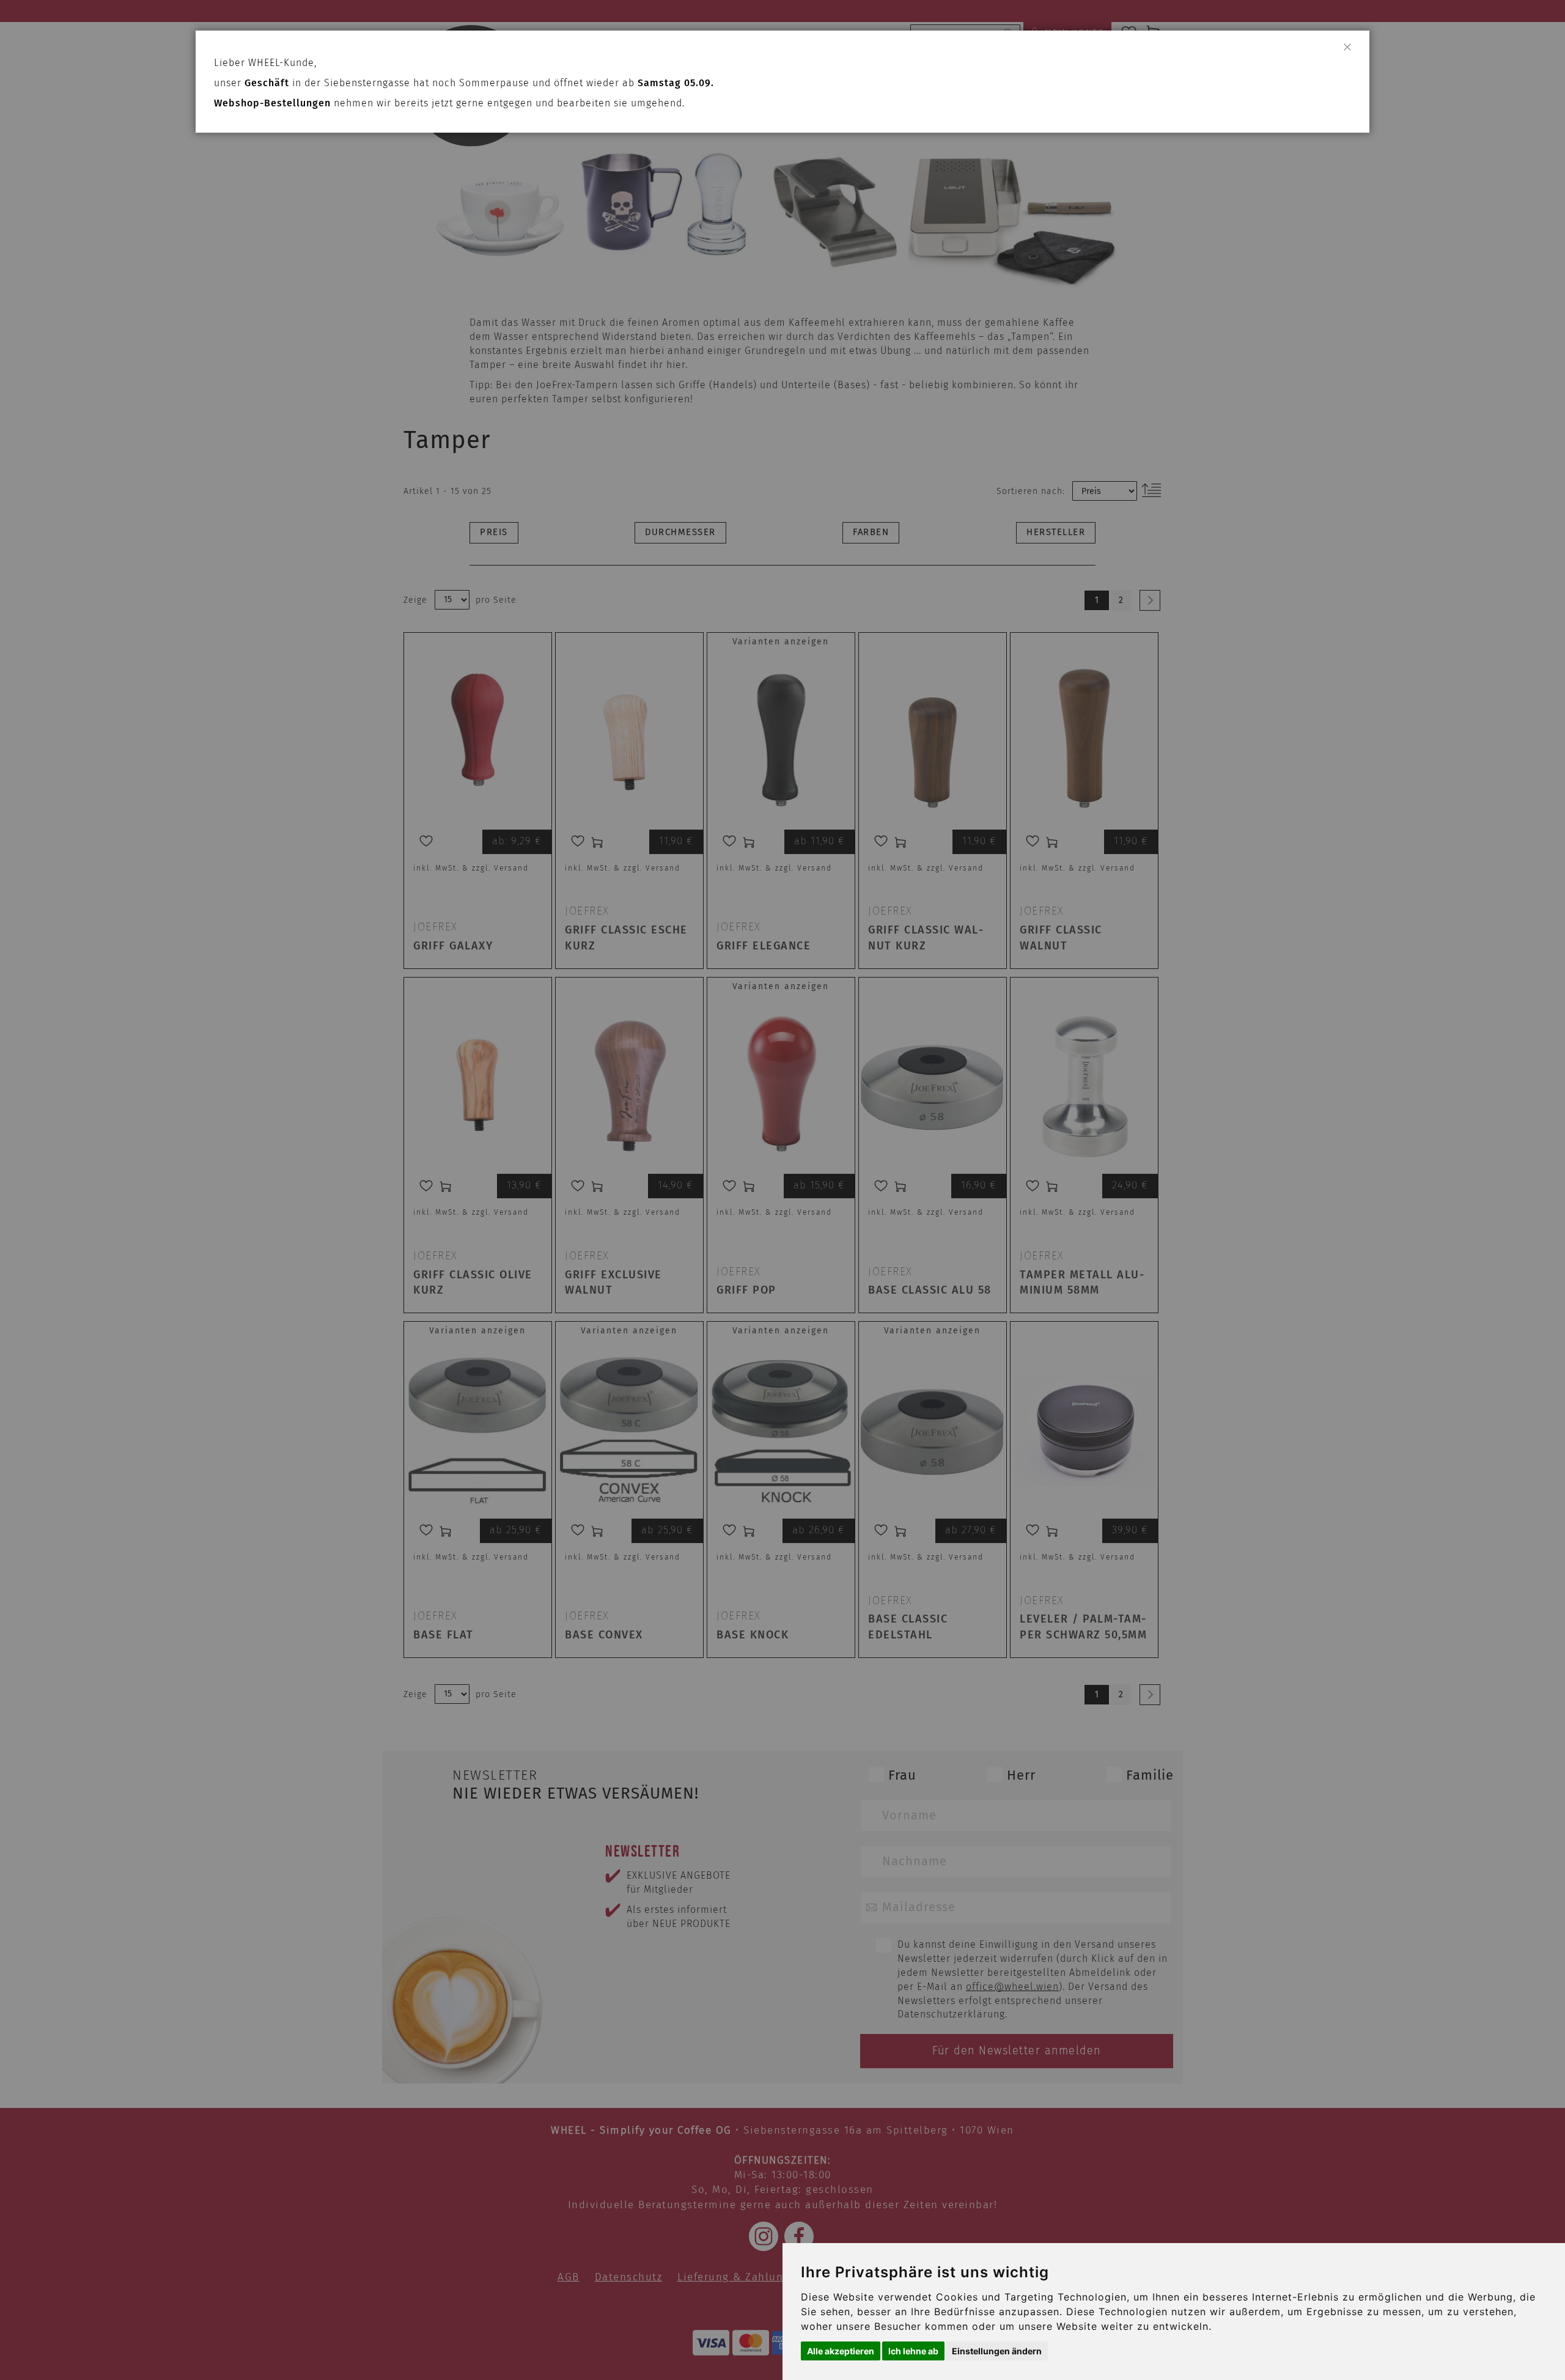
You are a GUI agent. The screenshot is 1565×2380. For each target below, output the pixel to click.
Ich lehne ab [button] (913, 2351)
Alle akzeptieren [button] (841, 2351)
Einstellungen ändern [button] (997, 2351)
